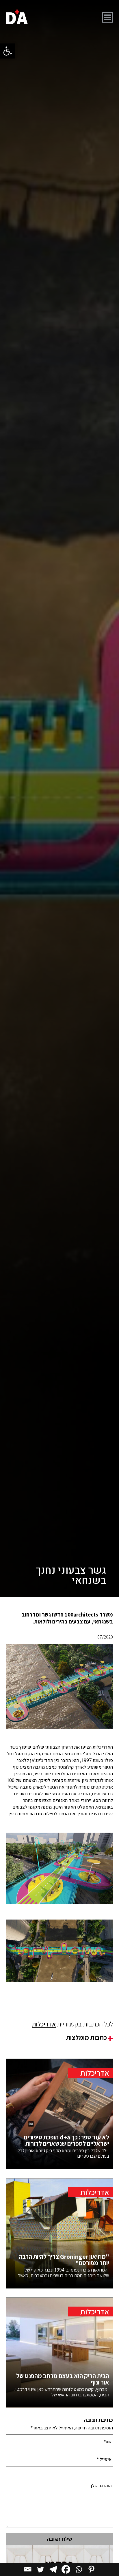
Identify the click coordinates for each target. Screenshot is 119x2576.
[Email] (28, 2569)
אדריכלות (44, 2024)
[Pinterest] (91, 2569)
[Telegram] (53, 2569)
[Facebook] (66, 2569)
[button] (8, 51)
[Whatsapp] (79, 2569)
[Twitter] (40, 2569)
